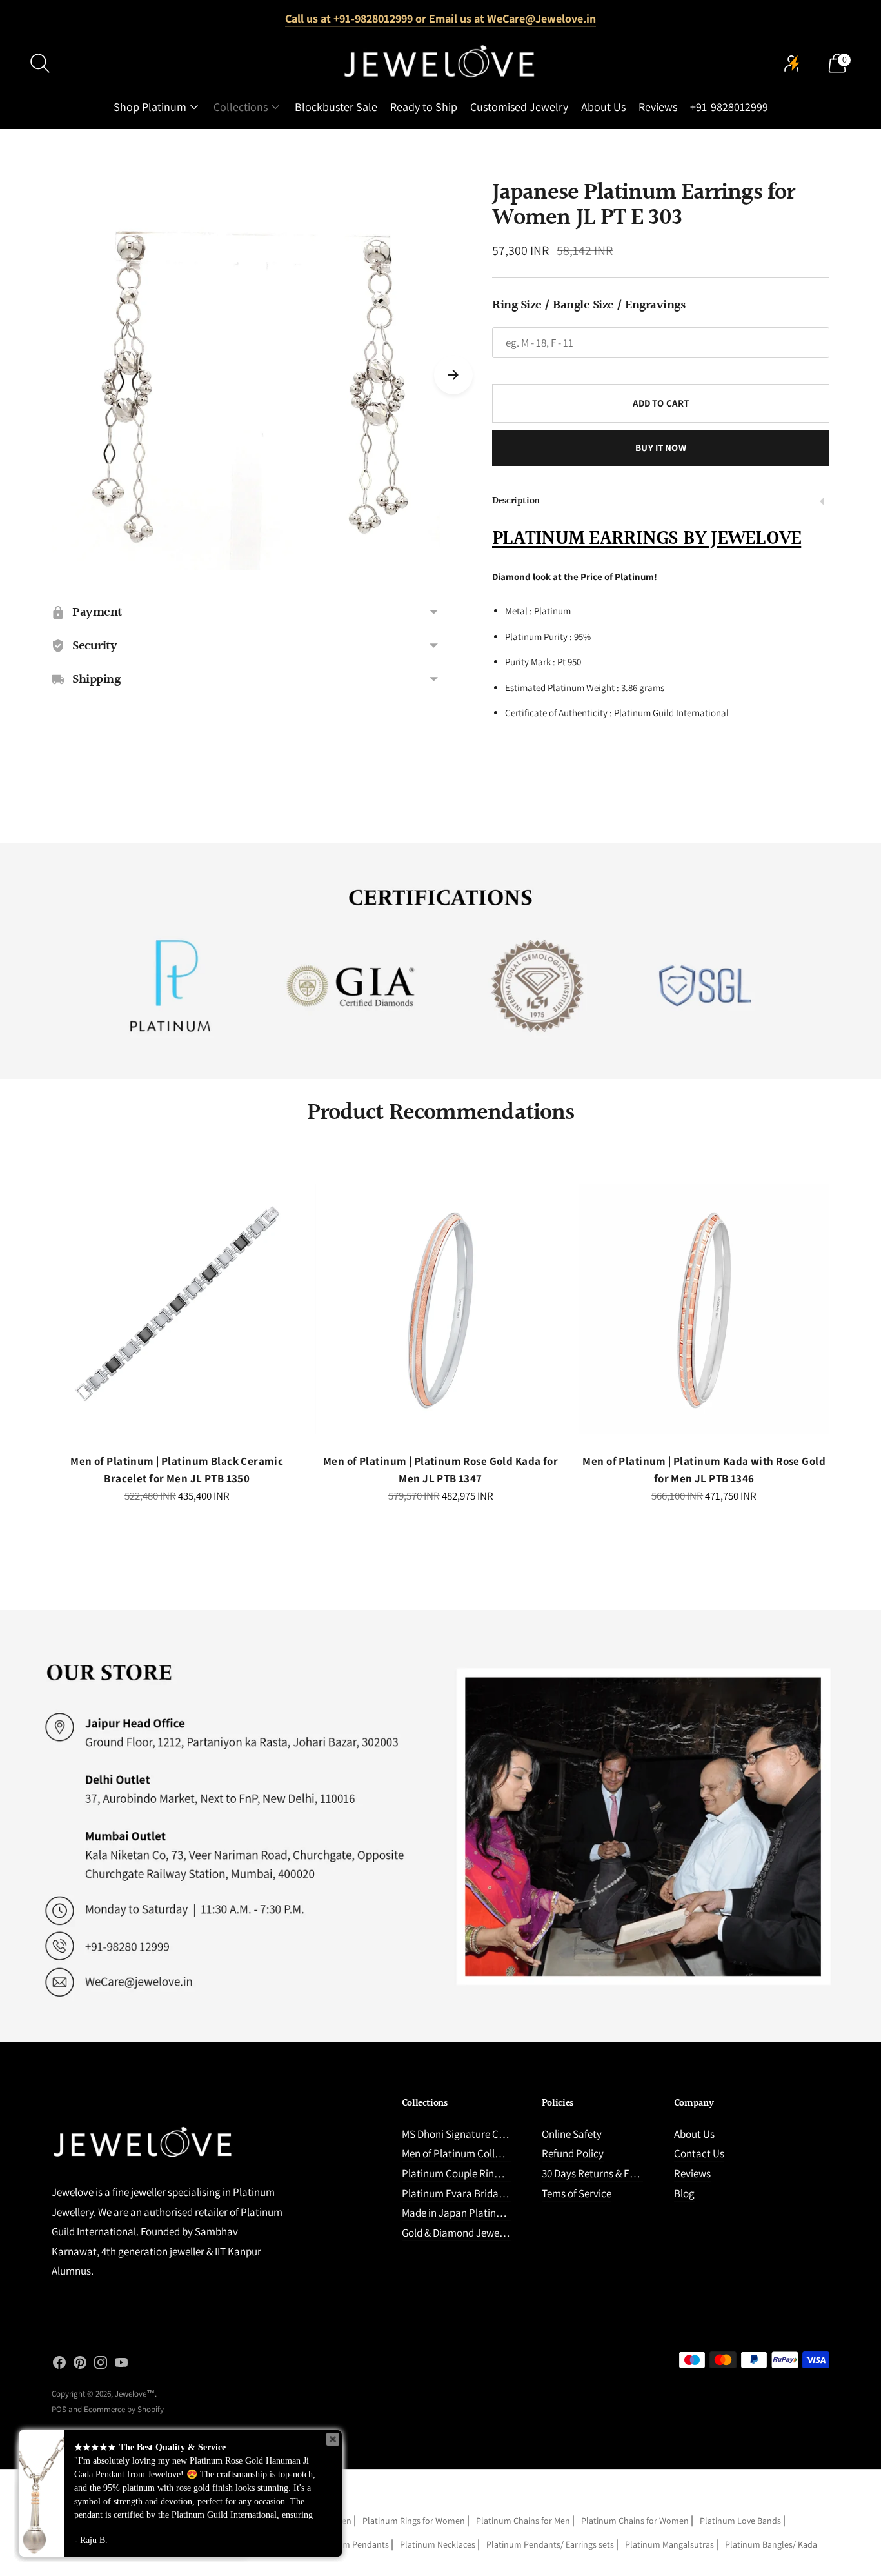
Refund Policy (573, 2153)
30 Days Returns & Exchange (605, 2173)
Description (516, 501)
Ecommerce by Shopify (124, 2409)
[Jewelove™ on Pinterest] (80, 2365)
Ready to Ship (424, 107)
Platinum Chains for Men (523, 2521)
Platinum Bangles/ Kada (771, 2544)
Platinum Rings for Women (414, 2521)
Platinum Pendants (352, 2544)
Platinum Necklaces (438, 2544)
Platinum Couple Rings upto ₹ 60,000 (484, 2173)
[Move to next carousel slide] (453, 375)
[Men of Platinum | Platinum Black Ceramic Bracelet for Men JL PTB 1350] (177, 1310)
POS (59, 2409)
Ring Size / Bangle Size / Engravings (589, 305)
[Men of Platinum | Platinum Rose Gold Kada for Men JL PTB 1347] (441, 1310)
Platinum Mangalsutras (669, 2544)
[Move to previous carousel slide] (39, 1321)
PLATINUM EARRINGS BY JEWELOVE (647, 539)
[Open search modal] (40, 63)
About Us (603, 107)
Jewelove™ (135, 2394)
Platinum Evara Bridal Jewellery (474, 2193)
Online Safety (572, 2134)
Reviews (658, 107)
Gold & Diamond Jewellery (460, 2233)
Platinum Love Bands (740, 2521)
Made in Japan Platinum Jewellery (479, 2213)
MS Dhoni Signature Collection (470, 2134)
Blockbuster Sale (336, 107)
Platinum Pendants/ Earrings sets (550, 2544)
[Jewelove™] (440, 63)
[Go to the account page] (792, 63)
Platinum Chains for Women (635, 2521)
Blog (684, 2193)
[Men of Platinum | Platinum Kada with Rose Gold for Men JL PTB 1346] (704, 1310)
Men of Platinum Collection (462, 2153)
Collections (241, 107)
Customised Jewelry (519, 107)
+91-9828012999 (729, 107)
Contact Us (699, 2153)
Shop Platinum (150, 107)
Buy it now (661, 448)
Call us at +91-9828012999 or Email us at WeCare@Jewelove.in (440, 18)
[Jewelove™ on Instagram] (101, 2365)
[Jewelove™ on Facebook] (59, 2365)
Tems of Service (577, 2193)
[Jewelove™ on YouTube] (121, 2365)
